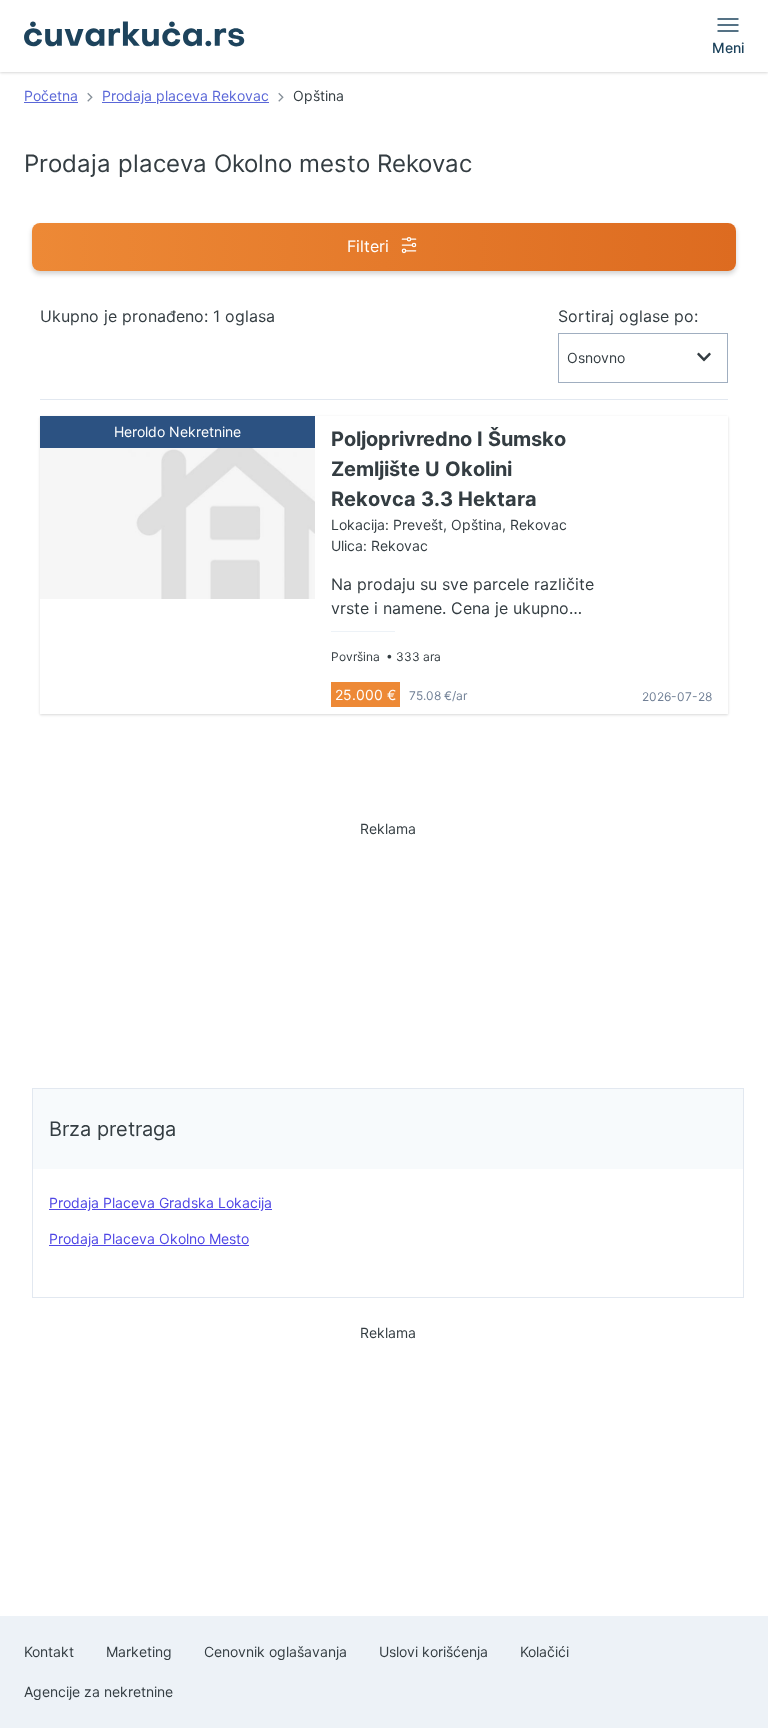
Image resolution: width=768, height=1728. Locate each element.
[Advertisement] (388, 949)
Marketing (139, 1651)
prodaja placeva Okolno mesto (149, 1238)
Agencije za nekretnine (98, 1691)
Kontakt (49, 1651)
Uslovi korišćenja (433, 1651)
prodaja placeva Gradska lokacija (160, 1202)
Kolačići (544, 1651)
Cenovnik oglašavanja (275, 1651)
